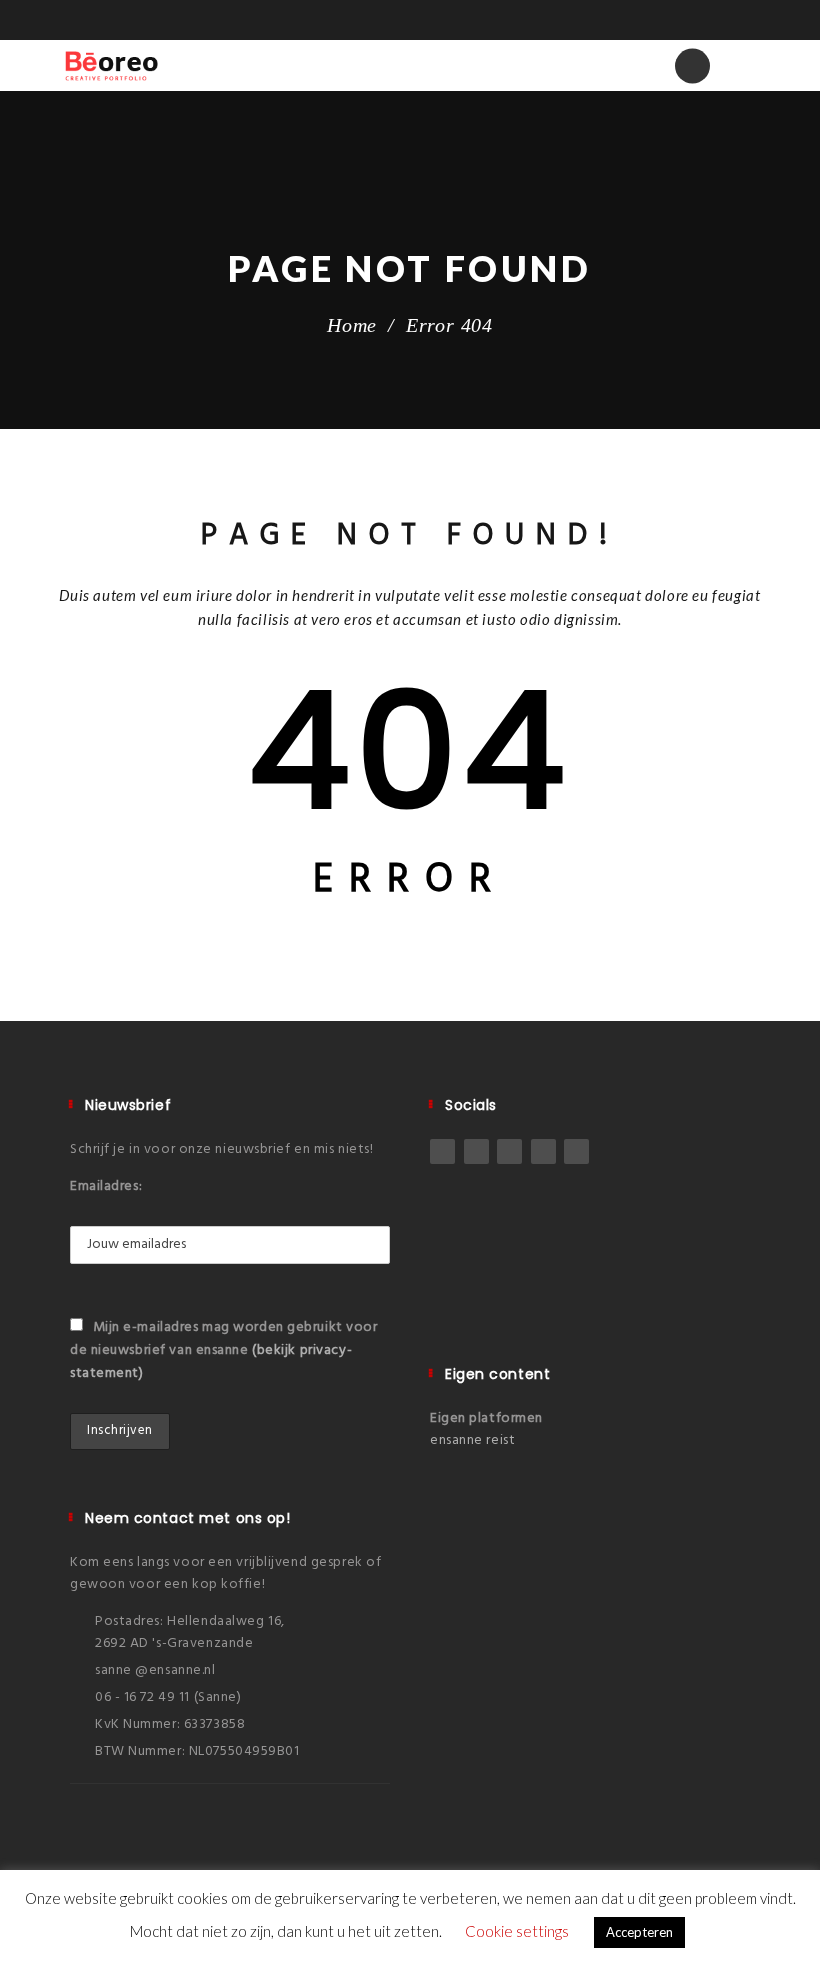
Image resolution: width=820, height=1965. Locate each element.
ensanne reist (472, 1440)
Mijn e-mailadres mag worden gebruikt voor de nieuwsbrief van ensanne (224, 1350)
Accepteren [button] (639, 1932)
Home (352, 325)
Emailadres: (106, 1186)
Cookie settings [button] (517, 1931)
